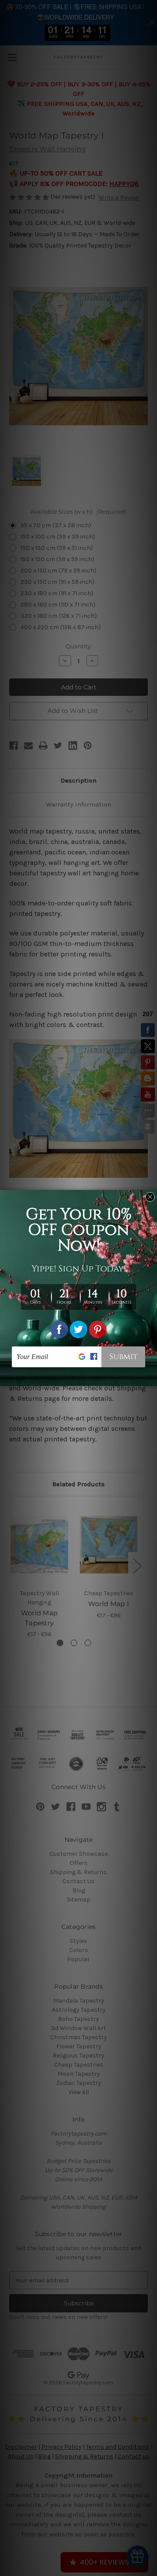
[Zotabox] (151, 1378)
